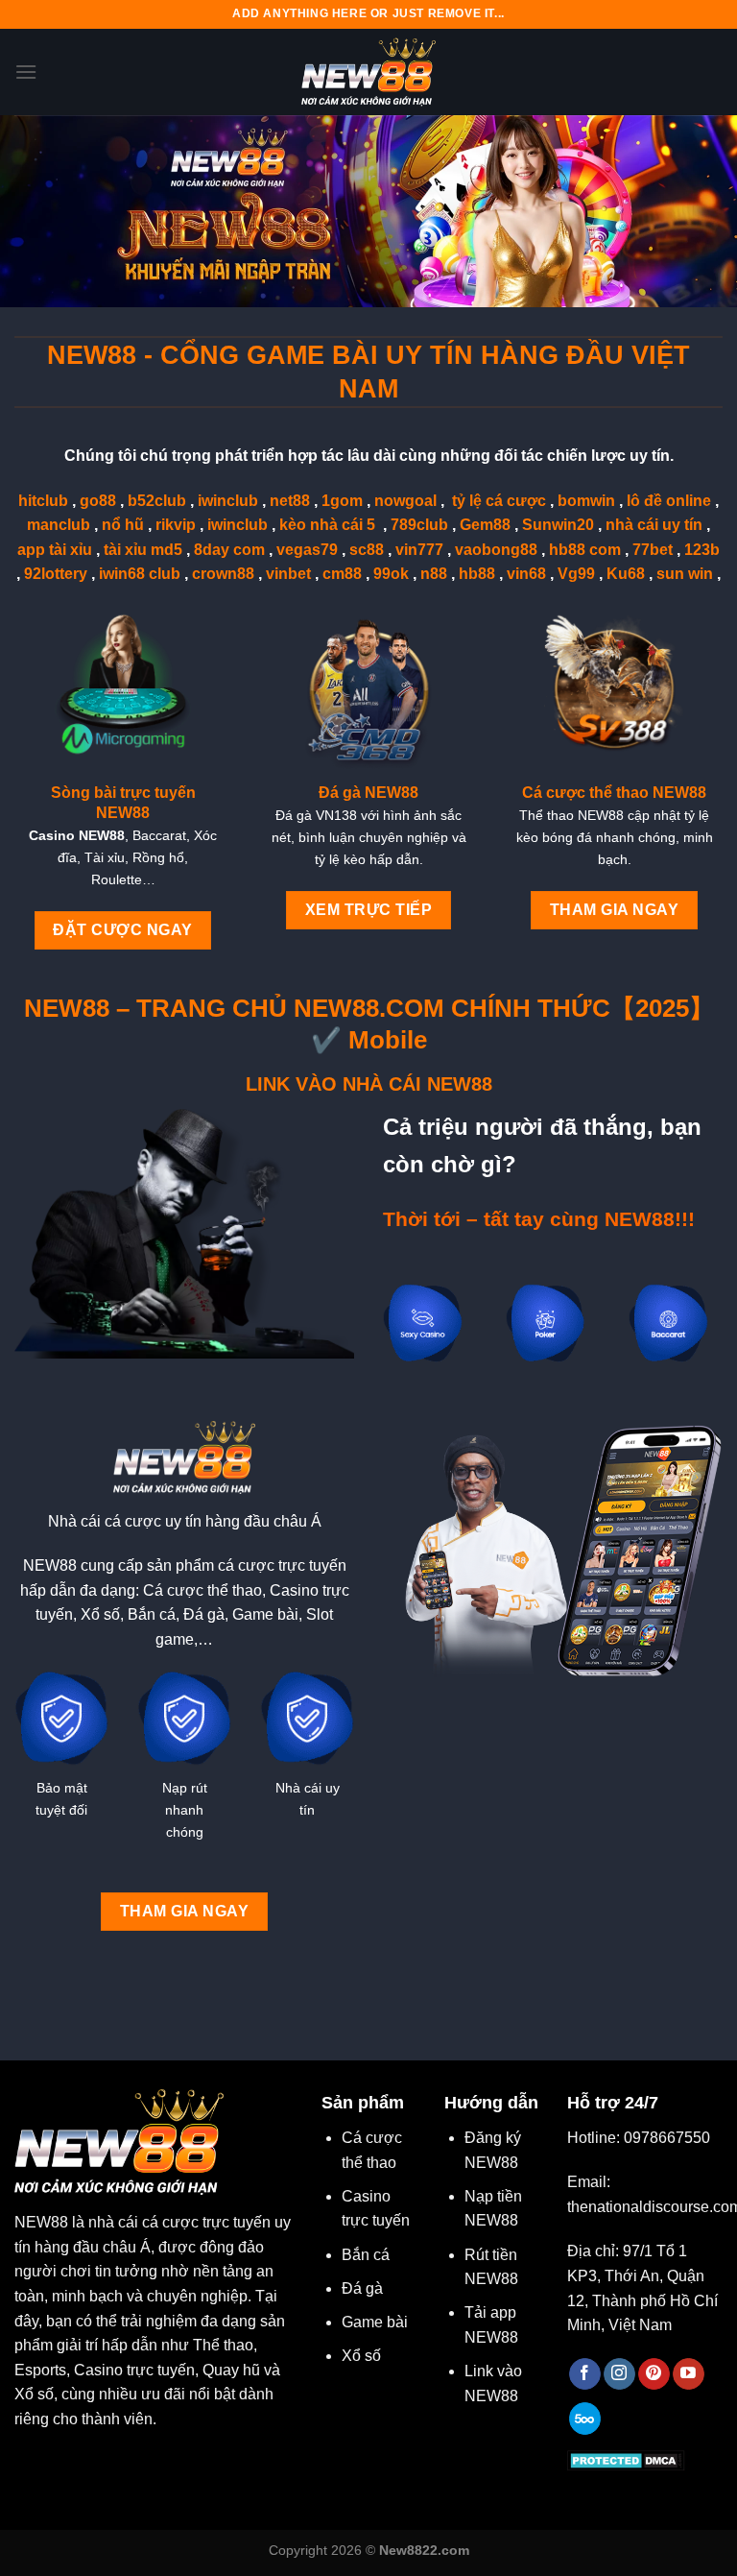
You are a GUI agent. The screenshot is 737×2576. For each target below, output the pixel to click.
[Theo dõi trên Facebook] (585, 2374)
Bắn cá (366, 2255)
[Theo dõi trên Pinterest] (654, 2374)
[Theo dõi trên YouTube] (689, 2374)
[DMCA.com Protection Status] (626, 2459)
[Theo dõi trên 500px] (585, 2419)
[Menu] (26, 72)
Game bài (375, 2322)
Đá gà (362, 2288)
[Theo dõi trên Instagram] (619, 2374)
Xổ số (361, 2356)
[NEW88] (368, 72)
